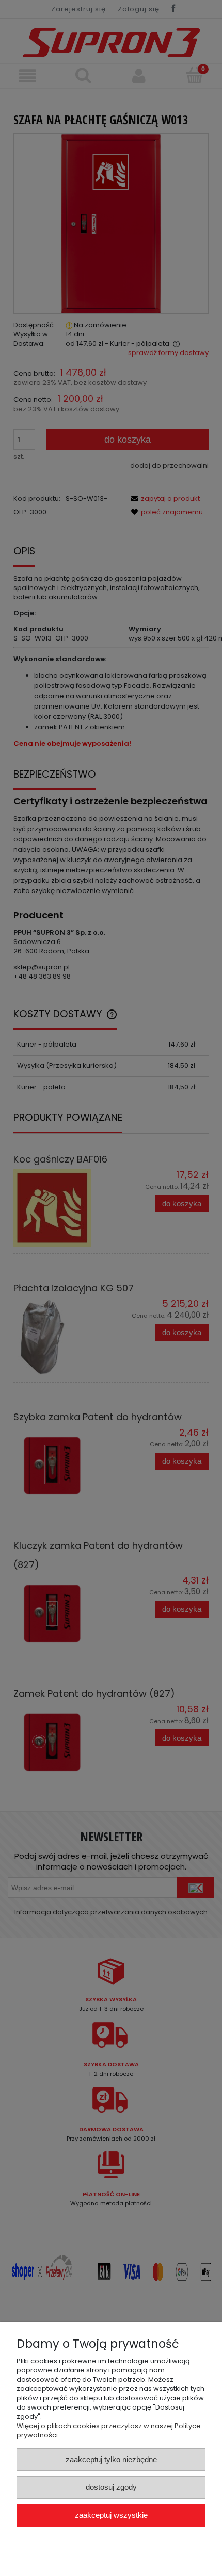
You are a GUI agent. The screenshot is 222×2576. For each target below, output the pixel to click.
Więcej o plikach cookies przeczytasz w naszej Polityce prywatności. (109, 2430)
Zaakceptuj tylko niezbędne (111, 2459)
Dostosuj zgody (111, 2487)
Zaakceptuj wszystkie (111, 2515)
